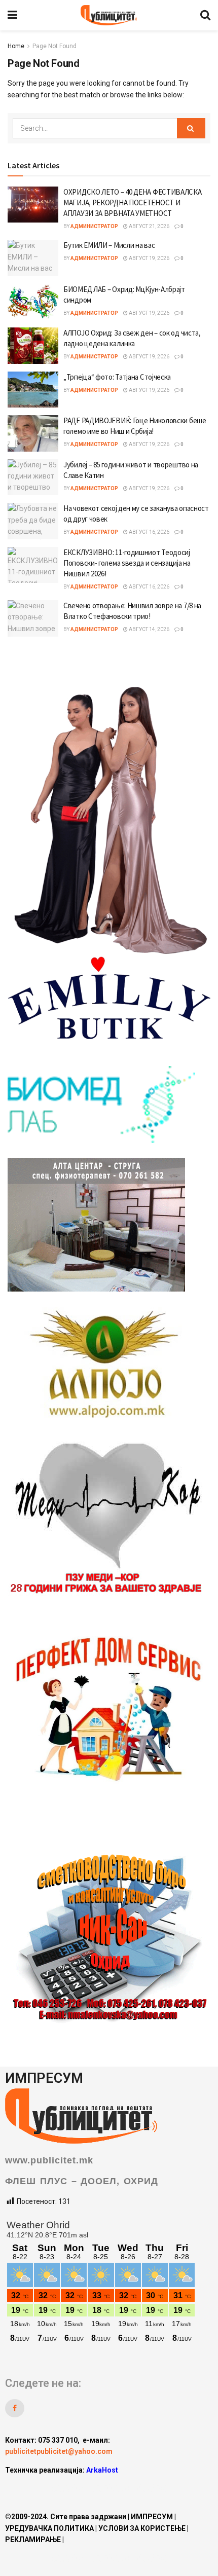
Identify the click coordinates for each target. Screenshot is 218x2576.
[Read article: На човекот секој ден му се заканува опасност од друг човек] (33, 521)
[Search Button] (205, 15)
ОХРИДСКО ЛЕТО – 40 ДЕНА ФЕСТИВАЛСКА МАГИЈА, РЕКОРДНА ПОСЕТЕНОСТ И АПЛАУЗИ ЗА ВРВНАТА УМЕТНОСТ (133, 203)
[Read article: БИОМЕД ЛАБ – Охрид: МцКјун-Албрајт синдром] (33, 302)
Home (16, 46)
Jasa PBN (68, 2488)
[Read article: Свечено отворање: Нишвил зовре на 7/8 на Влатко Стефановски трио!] (33, 618)
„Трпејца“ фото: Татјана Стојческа (117, 377)
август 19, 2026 (149, 258)
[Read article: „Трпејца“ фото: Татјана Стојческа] (33, 390)
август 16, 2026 (149, 532)
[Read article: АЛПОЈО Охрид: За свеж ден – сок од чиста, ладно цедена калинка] (33, 346)
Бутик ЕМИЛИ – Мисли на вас (109, 245)
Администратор (94, 226)
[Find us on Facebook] (15, 2408)
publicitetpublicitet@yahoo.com (59, 2451)
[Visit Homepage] (108, 15)
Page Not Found (55, 46)
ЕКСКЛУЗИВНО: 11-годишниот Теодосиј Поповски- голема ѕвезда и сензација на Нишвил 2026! (127, 563)
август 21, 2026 (149, 226)
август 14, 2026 (149, 629)
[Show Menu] (12, 15)
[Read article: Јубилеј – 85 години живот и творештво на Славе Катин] (33, 477)
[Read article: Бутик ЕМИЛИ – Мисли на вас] (33, 258)
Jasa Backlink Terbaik (129, 2488)
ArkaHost (102, 2470)
